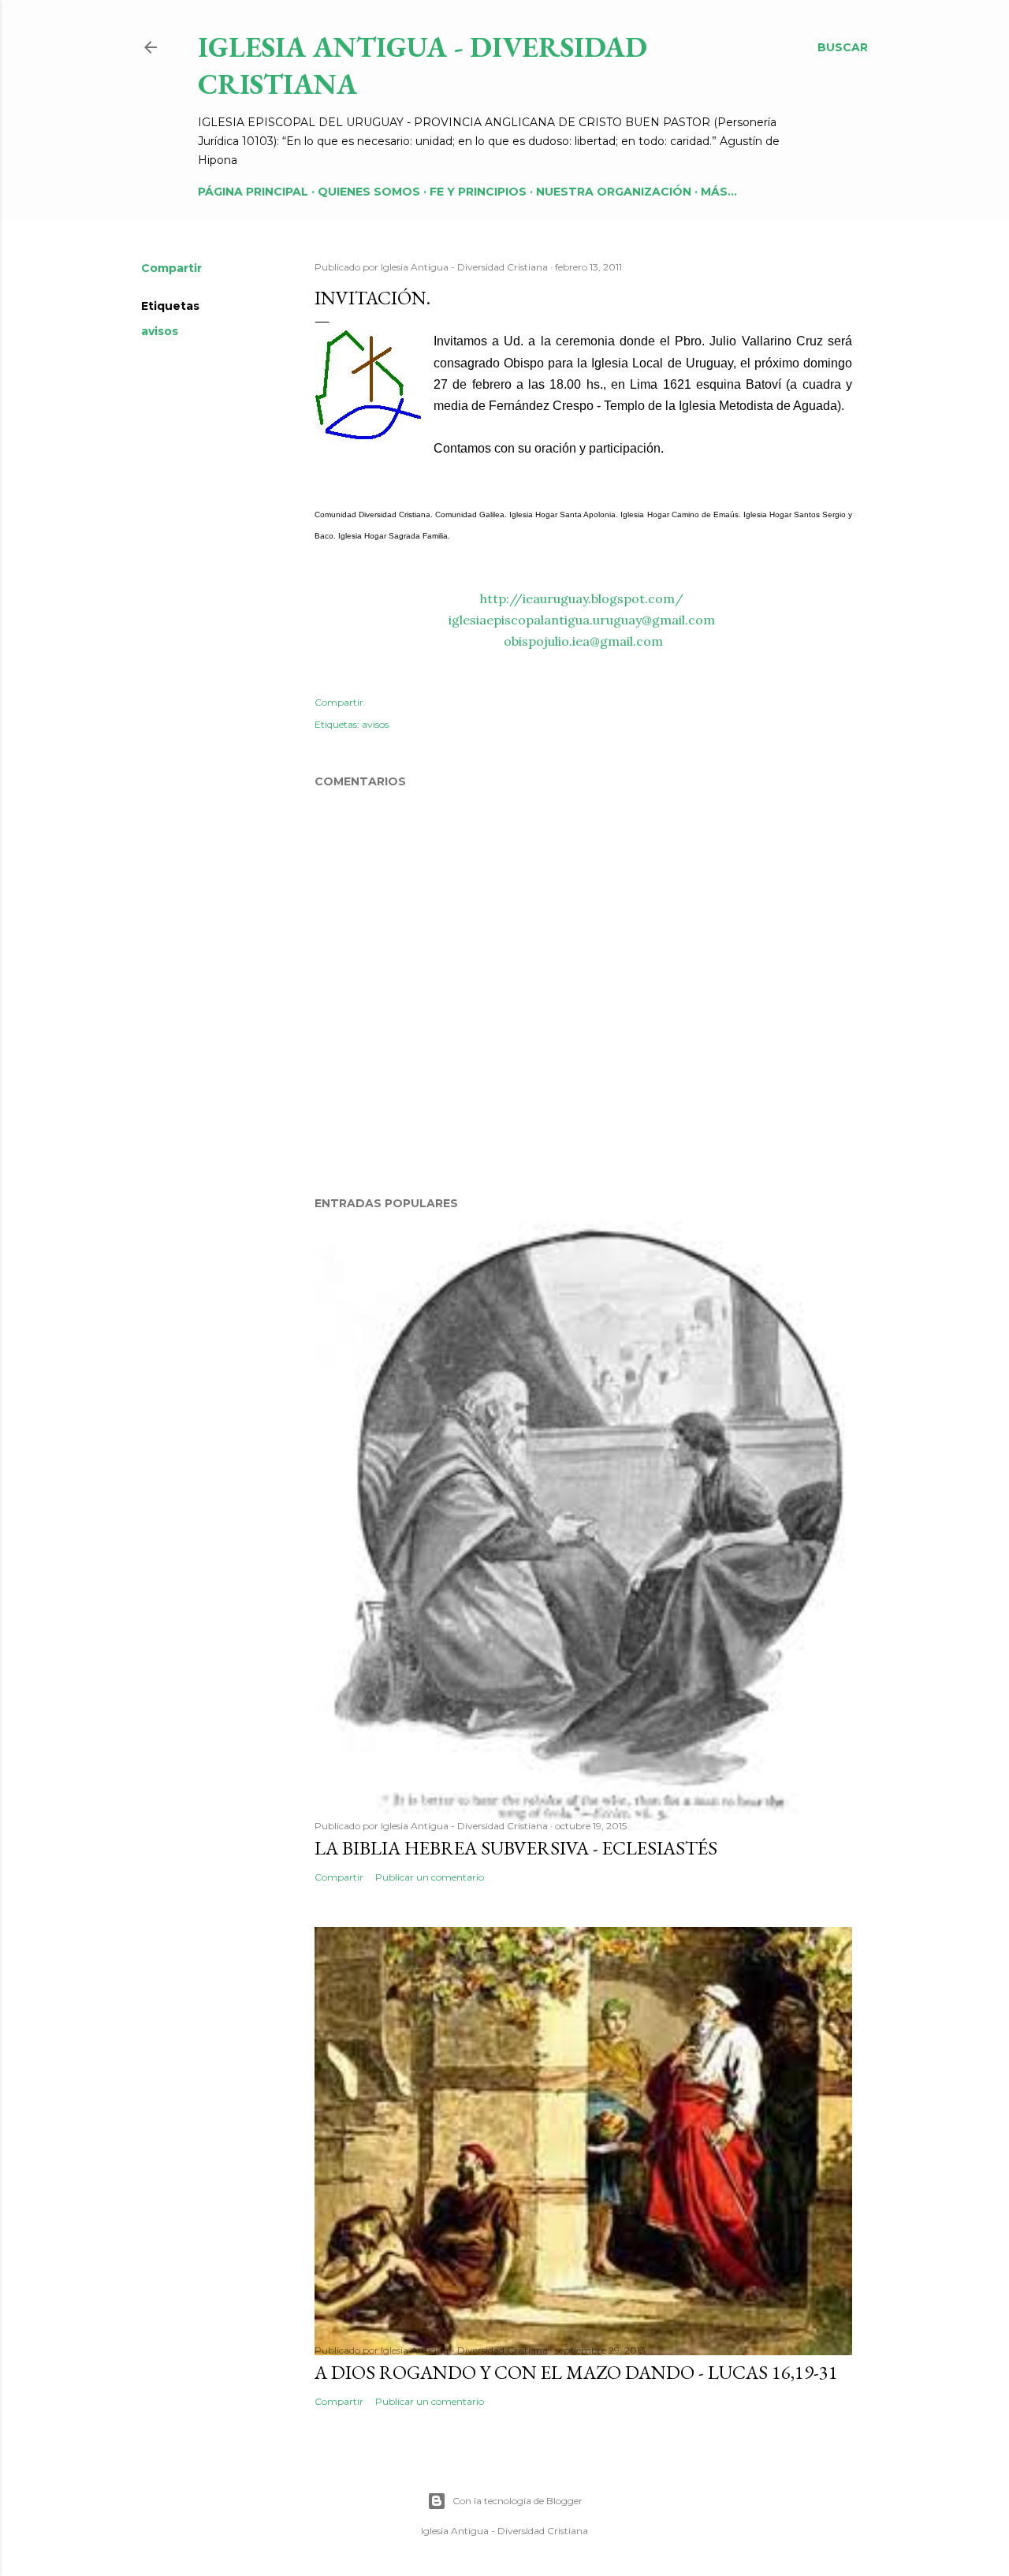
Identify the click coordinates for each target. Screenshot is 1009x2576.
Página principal (253, 192)
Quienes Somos (369, 192)
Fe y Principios (478, 192)
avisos (160, 331)
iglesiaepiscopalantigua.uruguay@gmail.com (582, 620)
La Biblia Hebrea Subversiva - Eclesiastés (516, 1848)
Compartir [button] (171, 268)
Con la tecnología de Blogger (518, 2501)
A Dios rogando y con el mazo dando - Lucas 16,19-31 (576, 2372)
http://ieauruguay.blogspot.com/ (582, 598)
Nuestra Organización (614, 192)
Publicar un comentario (430, 1877)
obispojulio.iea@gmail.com (583, 641)
